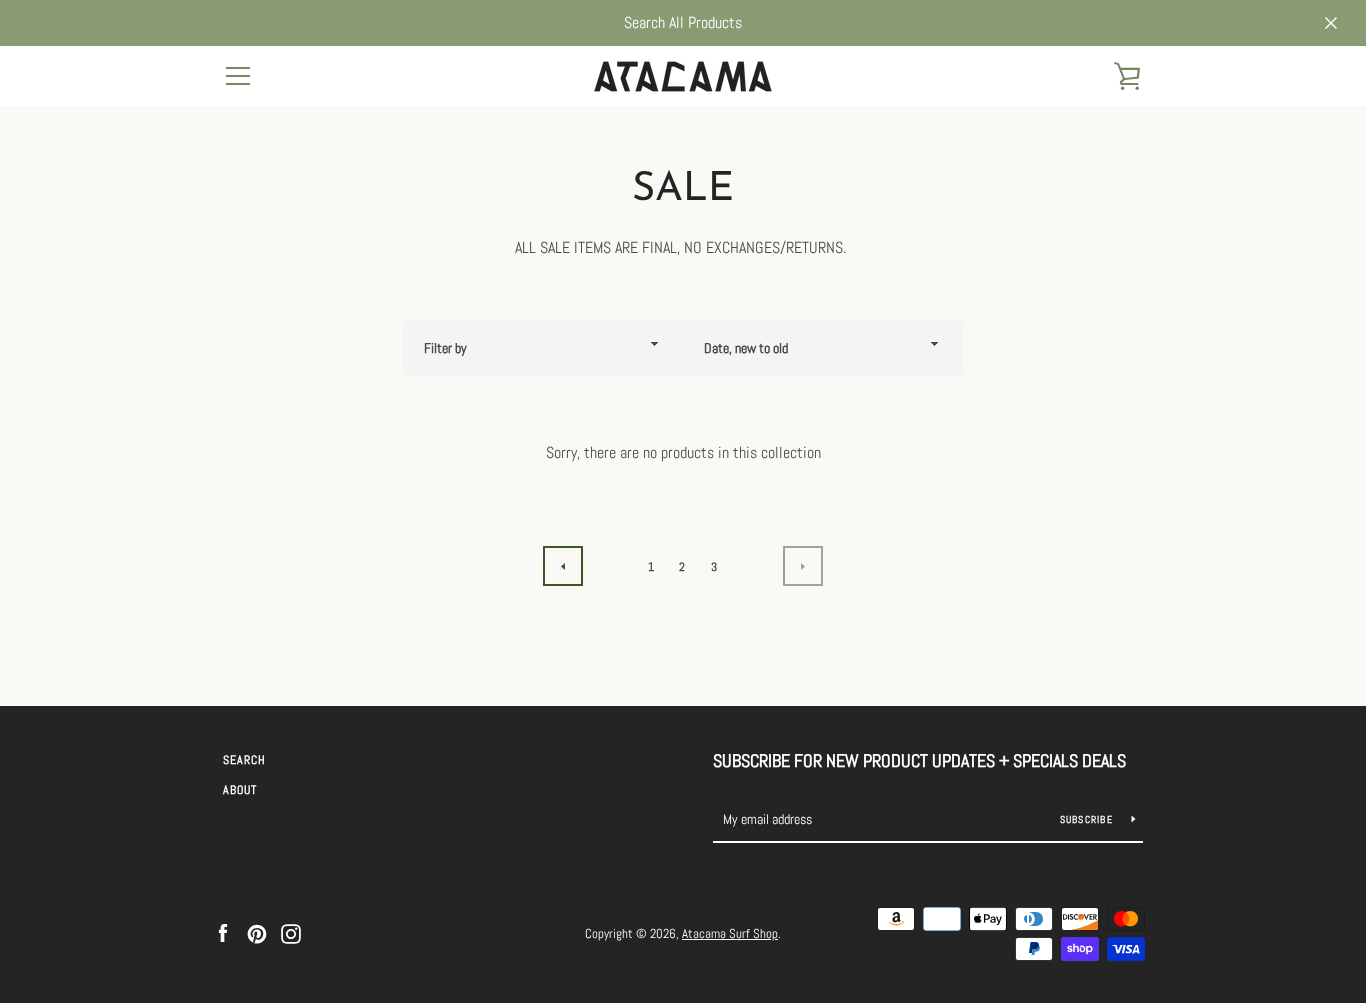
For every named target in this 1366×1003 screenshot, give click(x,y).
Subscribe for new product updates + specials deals (919, 760)
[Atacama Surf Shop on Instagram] (291, 932)
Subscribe (1088, 819)
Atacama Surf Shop (730, 933)
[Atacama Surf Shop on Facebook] (223, 932)
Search (244, 760)
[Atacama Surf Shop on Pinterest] (257, 932)
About (240, 790)
